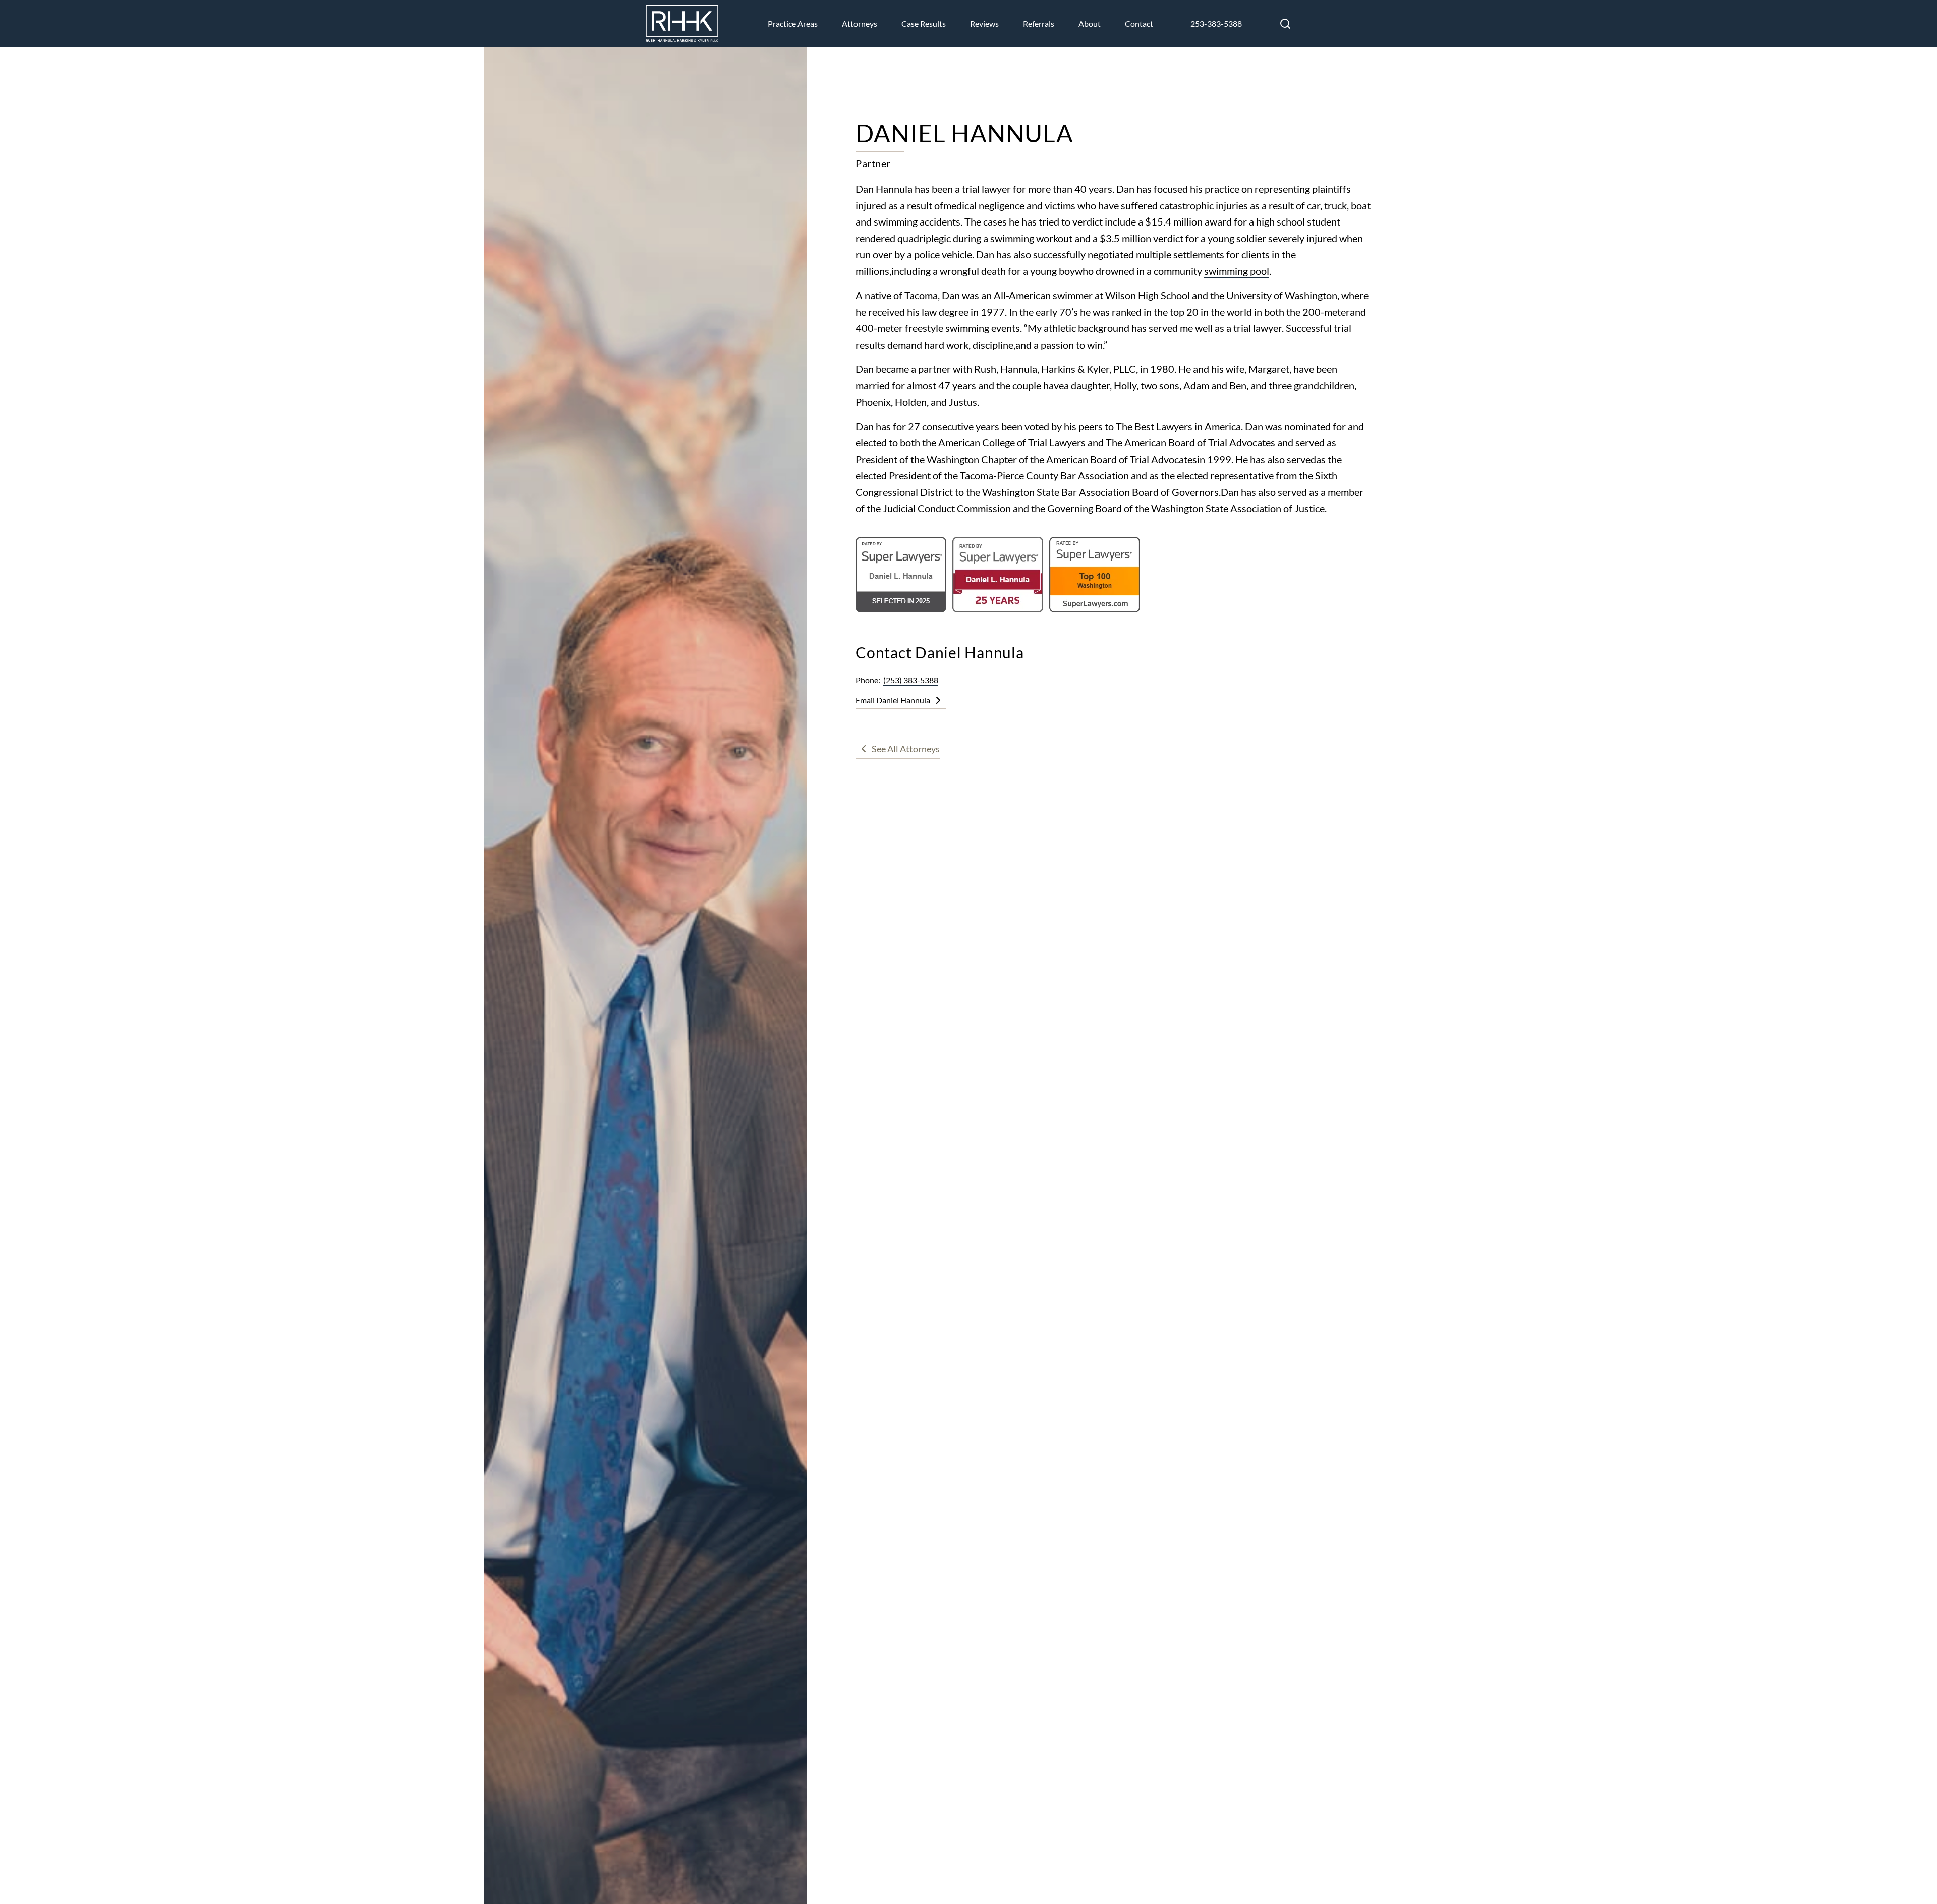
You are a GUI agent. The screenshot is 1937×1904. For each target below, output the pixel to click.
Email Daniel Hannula (893, 700)
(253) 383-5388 (911, 680)
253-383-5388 (1216, 23)
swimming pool (1237, 271)
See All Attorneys (906, 749)
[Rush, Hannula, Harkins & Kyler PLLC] (682, 24)
